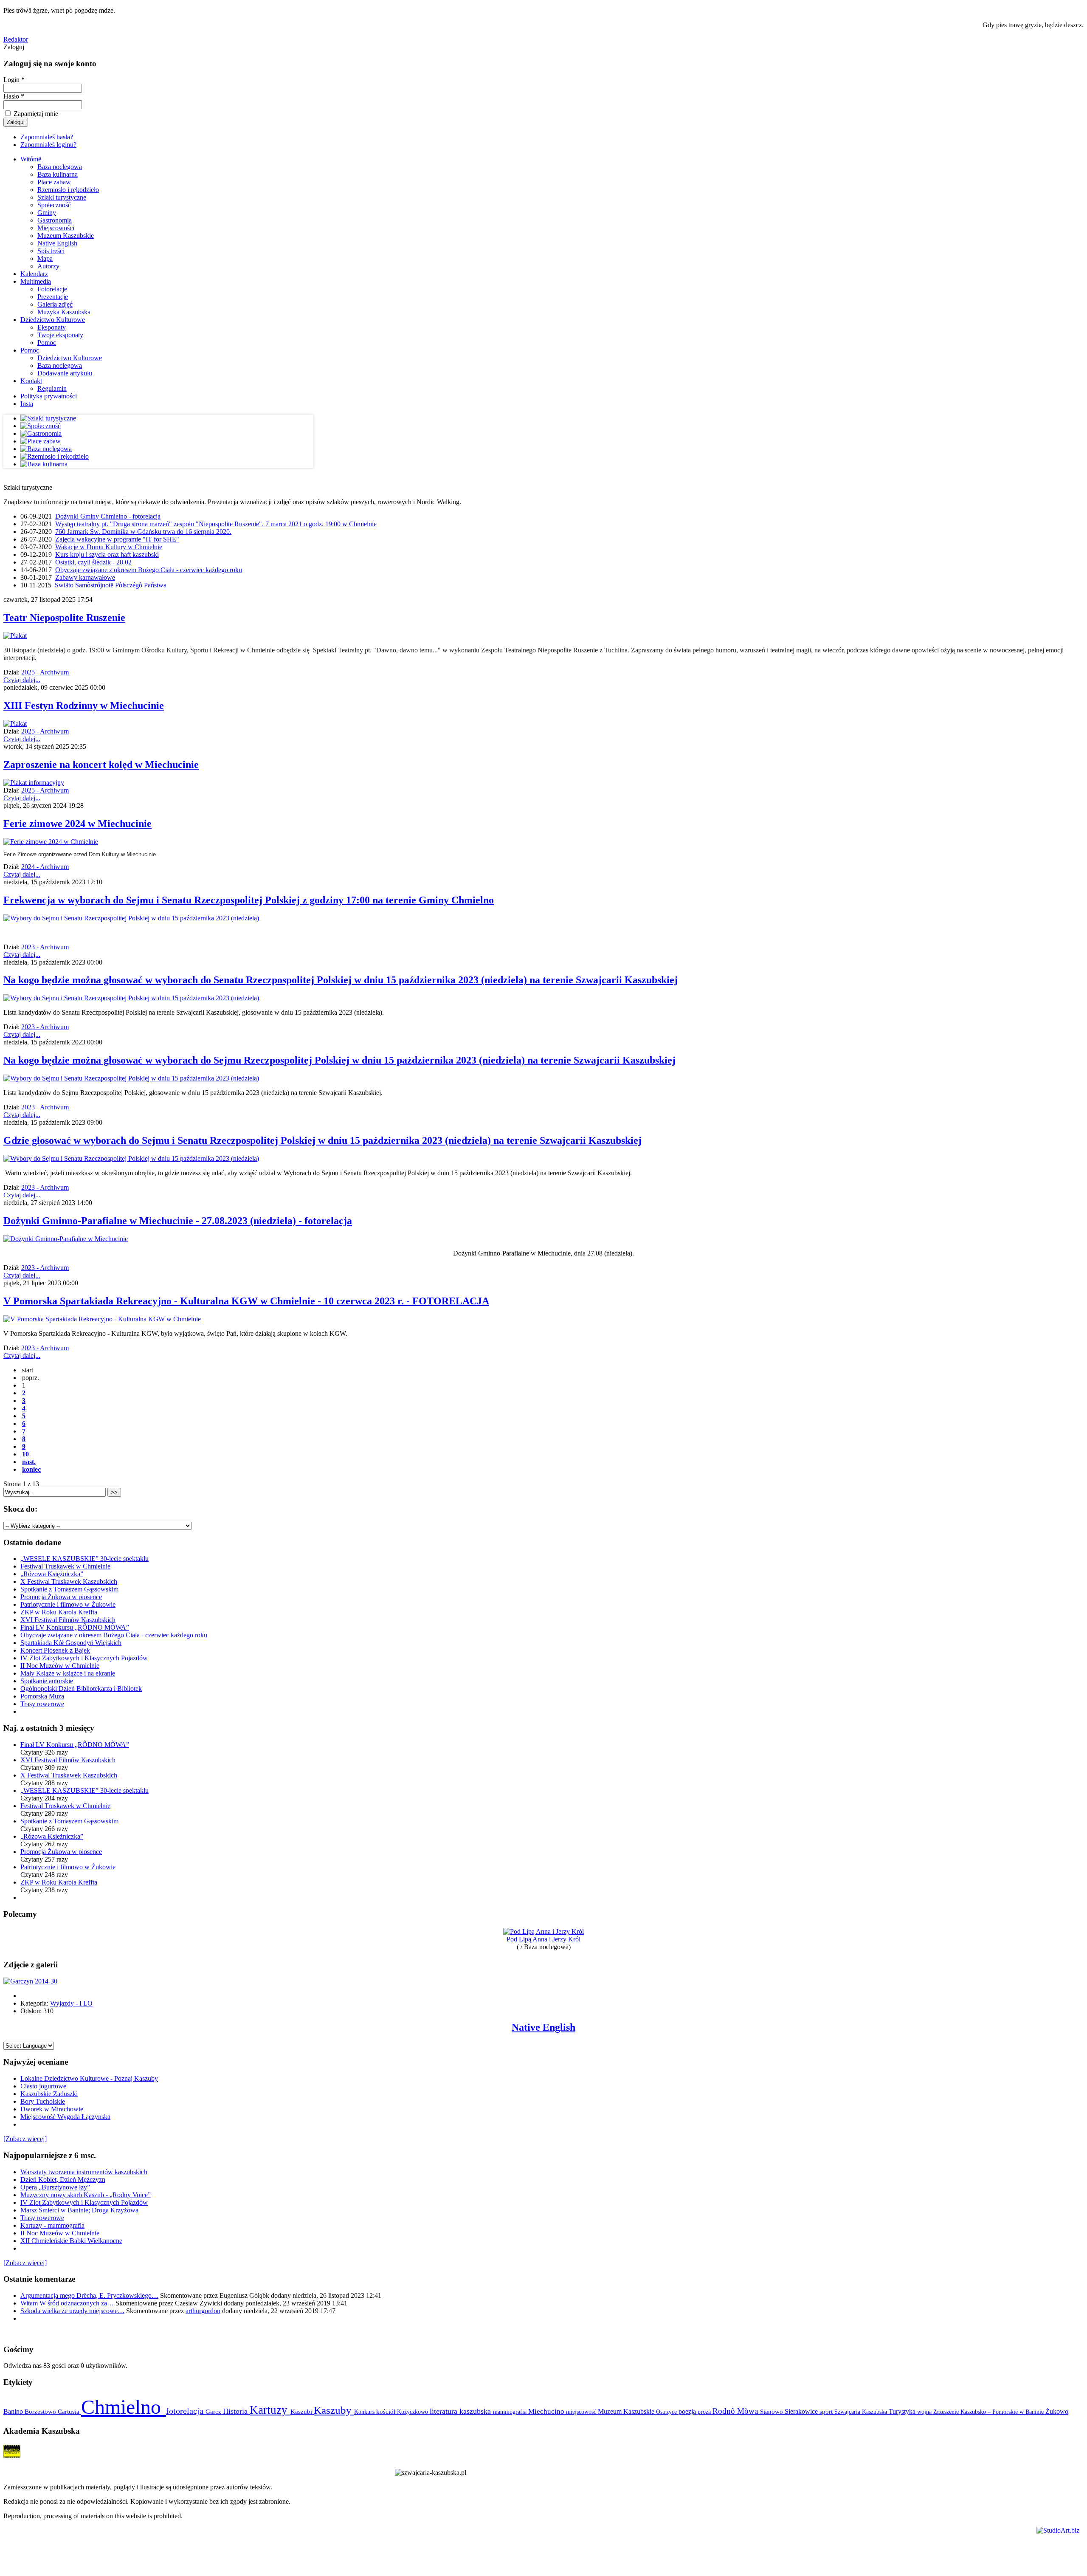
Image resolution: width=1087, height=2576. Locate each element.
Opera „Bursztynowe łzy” (55, 2187)
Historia (236, 2411)
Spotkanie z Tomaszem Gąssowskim (69, 1589)
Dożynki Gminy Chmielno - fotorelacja (108, 516)
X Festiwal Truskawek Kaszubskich (69, 1581)
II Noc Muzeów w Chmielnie (60, 1666)
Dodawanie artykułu (65, 373)
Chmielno (124, 2407)
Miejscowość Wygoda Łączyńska (65, 2117)
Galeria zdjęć (55, 304)
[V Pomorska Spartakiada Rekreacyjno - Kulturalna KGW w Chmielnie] (102, 1319)
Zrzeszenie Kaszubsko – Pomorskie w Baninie (989, 2412)
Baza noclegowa (60, 167)
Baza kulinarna (58, 174)
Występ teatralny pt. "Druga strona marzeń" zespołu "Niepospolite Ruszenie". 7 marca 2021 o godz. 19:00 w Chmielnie (216, 524)
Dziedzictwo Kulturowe (53, 320)
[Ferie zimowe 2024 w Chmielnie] (51, 842)
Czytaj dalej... (22, 680)
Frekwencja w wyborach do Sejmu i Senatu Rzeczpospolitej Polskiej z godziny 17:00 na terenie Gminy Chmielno (249, 900)
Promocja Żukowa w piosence (61, 1597)
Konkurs (365, 2412)
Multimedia (36, 281)
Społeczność (54, 205)
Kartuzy (270, 2410)
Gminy (47, 213)
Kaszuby (334, 2410)
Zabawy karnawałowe (85, 577)
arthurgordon (203, 2311)
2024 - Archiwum (45, 867)
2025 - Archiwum (45, 672)
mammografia (511, 2412)
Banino (14, 2411)
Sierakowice (802, 2411)
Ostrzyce (667, 2412)
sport (827, 2412)
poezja (688, 2411)
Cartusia (69, 2411)
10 (25, 1454)
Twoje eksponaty (60, 335)
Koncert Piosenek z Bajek (55, 1650)
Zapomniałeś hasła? (47, 137)
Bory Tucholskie (43, 2101)
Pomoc (47, 343)
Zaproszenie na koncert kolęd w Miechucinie (101, 765)
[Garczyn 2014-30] (30, 1981)
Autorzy (48, 266)
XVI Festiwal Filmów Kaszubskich (68, 1620)
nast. (29, 1462)
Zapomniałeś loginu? (48, 145)
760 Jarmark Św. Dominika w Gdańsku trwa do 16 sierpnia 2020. (143, 532)
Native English (57, 243)
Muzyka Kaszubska (64, 312)
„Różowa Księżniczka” (52, 1574)
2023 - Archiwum (45, 947)
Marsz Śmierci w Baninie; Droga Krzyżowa (79, 2210)
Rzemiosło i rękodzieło (68, 190)
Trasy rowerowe (42, 1704)
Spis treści (51, 251)
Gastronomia (55, 220)
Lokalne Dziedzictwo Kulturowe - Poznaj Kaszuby (89, 2078)
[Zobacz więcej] (25, 2139)
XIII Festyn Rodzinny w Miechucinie (84, 705)
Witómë (31, 159)
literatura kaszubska (461, 2411)
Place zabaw (54, 182)
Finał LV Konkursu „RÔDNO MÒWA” (75, 1627)
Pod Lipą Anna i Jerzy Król (543, 1939)
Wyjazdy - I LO (71, 2003)
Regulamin (52, 388)
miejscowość (582, 2412)
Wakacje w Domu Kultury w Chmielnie (109, 547)
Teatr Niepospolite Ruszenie (64, 618)
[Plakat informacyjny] (34, 783)
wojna (925, 2412)
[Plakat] (15, 636)
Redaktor (16, 39)
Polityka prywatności (49, 396)
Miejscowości (56, 228)
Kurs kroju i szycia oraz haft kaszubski (107, 554)
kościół (387, 2412)
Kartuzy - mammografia (52, 2225)
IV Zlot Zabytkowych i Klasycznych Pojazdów (84, 1658)
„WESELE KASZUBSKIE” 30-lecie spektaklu (84, 1559)
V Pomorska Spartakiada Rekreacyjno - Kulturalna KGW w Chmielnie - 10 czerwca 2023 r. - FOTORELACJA (246, 1301)
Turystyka (903, 2411)
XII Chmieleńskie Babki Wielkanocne (71, 2241)
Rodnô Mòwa (736, 2411)
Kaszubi (302, 2411)
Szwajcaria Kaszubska (862, 2412)
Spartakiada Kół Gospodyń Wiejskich (71, 1643)
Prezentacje (53, 297)
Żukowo (1057, 2411)
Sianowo (772, 2412)
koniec (31, 1469)
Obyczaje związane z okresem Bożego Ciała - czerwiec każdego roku (149, 570)
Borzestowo (41, 2412)
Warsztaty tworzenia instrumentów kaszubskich (84, 2172)
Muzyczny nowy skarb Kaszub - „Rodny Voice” (86, 2195)
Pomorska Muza (42, 1696)
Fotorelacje (52, 289)
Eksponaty (52, 327)
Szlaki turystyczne (62, 197)
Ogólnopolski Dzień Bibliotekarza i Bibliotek (81, 1689)
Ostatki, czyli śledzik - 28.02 (93, 562)
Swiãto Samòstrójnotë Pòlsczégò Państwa (111, 585)
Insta (27, 404)
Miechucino (547, 2411)
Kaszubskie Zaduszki (49, 2094)
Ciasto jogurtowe (43, 2086)
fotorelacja (186, 2411)
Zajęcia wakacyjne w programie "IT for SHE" (117, 539)
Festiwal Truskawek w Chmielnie (65, 1566)
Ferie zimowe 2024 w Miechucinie (77, 824)
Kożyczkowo (413, 2412)
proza (705, 2412)
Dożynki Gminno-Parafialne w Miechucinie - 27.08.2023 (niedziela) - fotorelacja (178, 1221)
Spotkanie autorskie (47, 1681)
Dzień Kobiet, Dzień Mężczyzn (63, 2180)
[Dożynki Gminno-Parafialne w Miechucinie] (66, 1239)
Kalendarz (34, 274)
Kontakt (31, 381)
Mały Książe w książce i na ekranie (68, 1673)
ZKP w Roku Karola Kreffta (59, 1612)
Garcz (214, 2411)
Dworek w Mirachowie (52, 2109)
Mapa (45, 258)
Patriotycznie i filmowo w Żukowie (68, 1604)
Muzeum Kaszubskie (66, 236)
